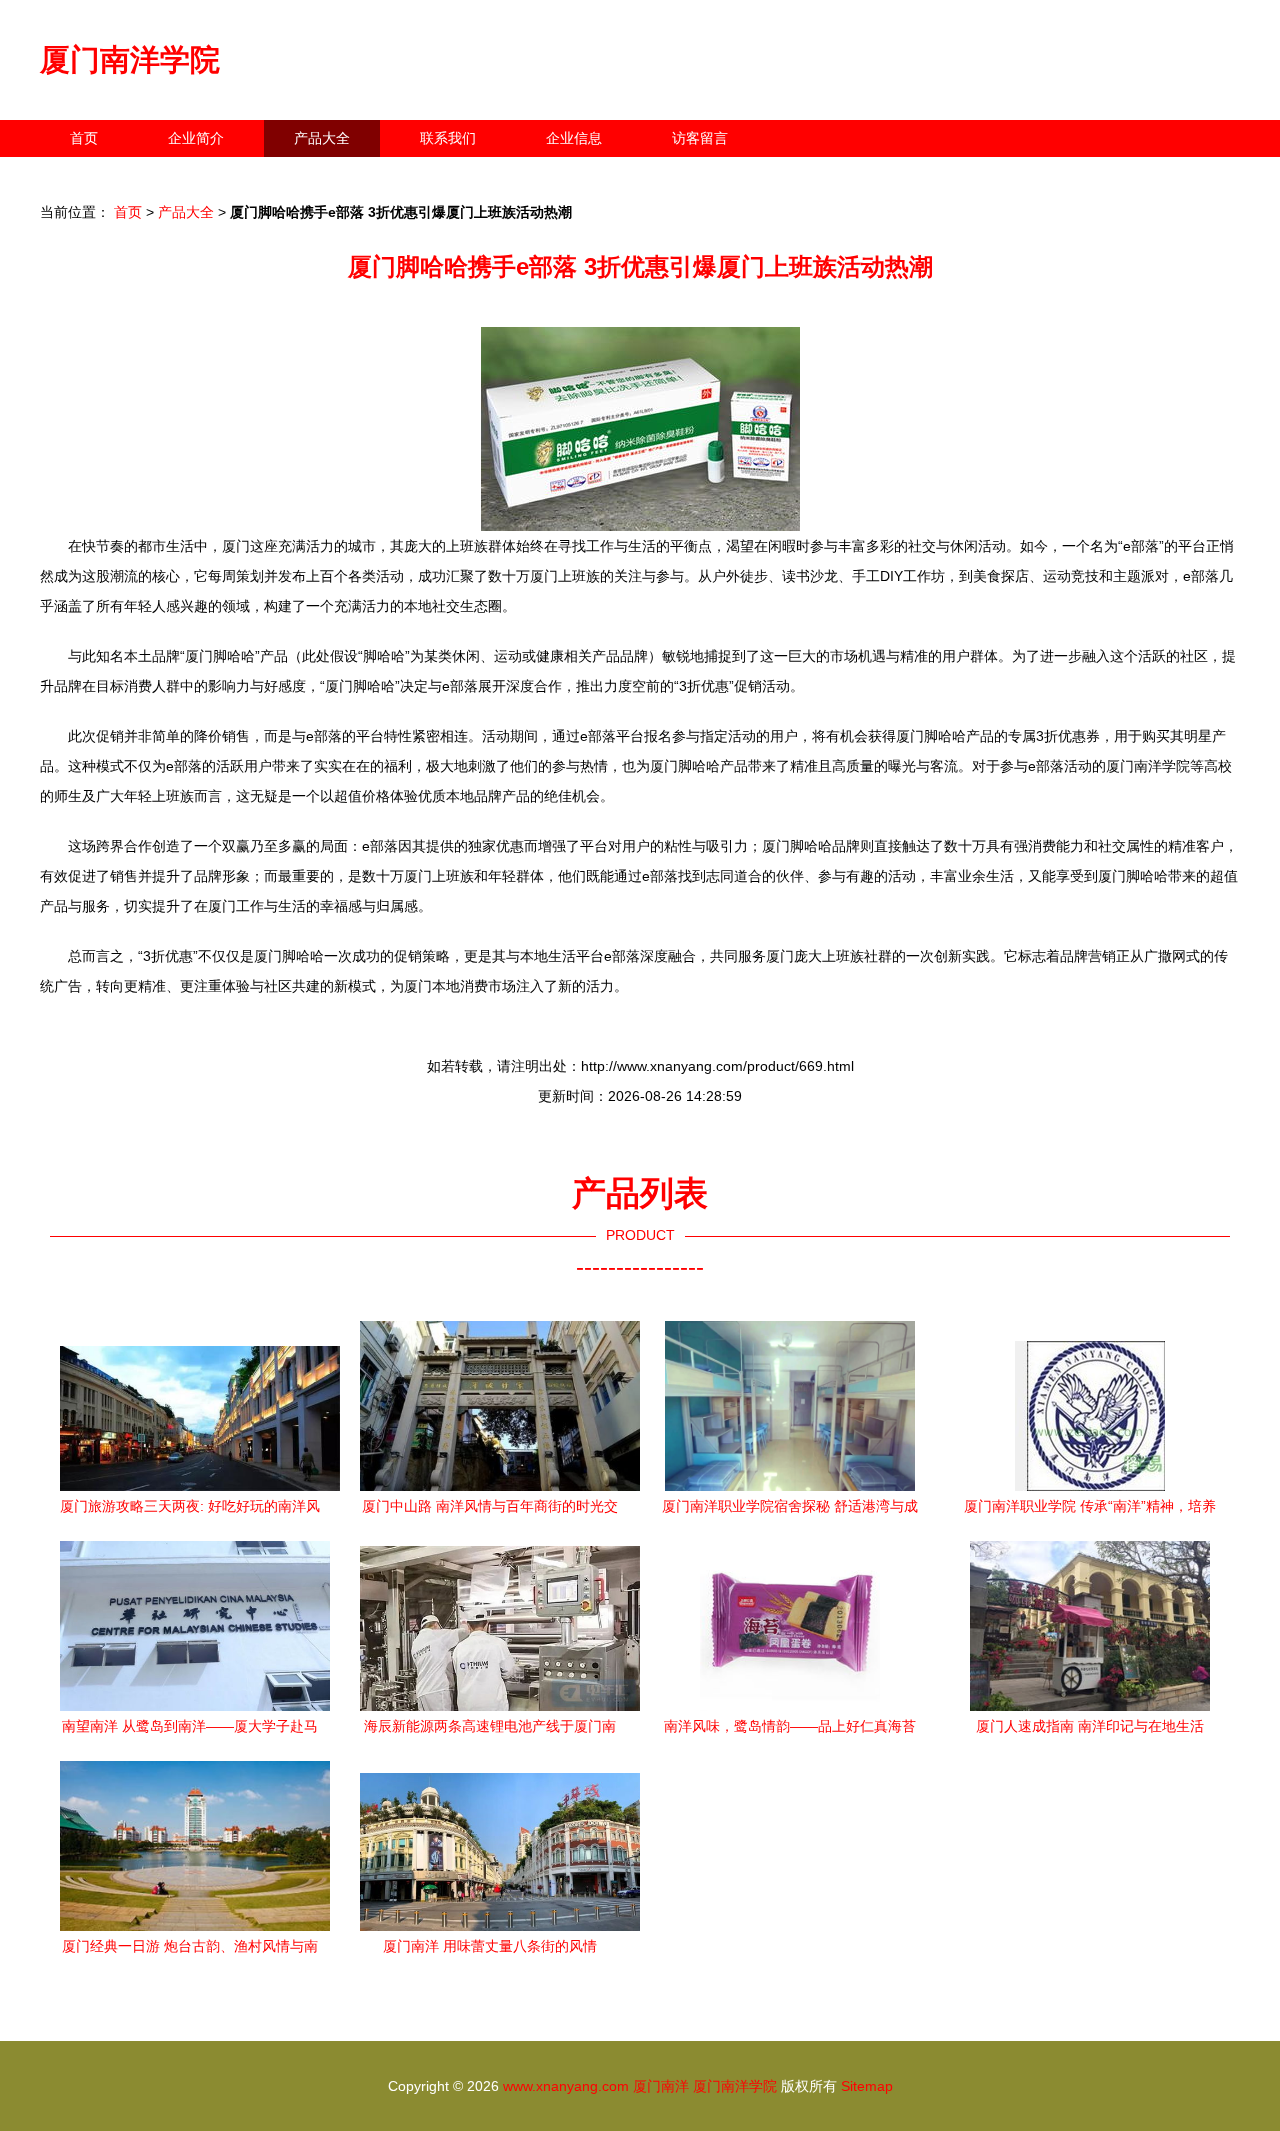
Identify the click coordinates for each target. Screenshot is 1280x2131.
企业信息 (574, 138)
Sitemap (867, 2086)
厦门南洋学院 (130, 59)
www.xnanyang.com (566, 2086)
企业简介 (196, 138)
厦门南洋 (661, 2086)
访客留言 (700, 138)
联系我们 (448, 138)
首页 (84, 138)
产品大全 (322, 138)
